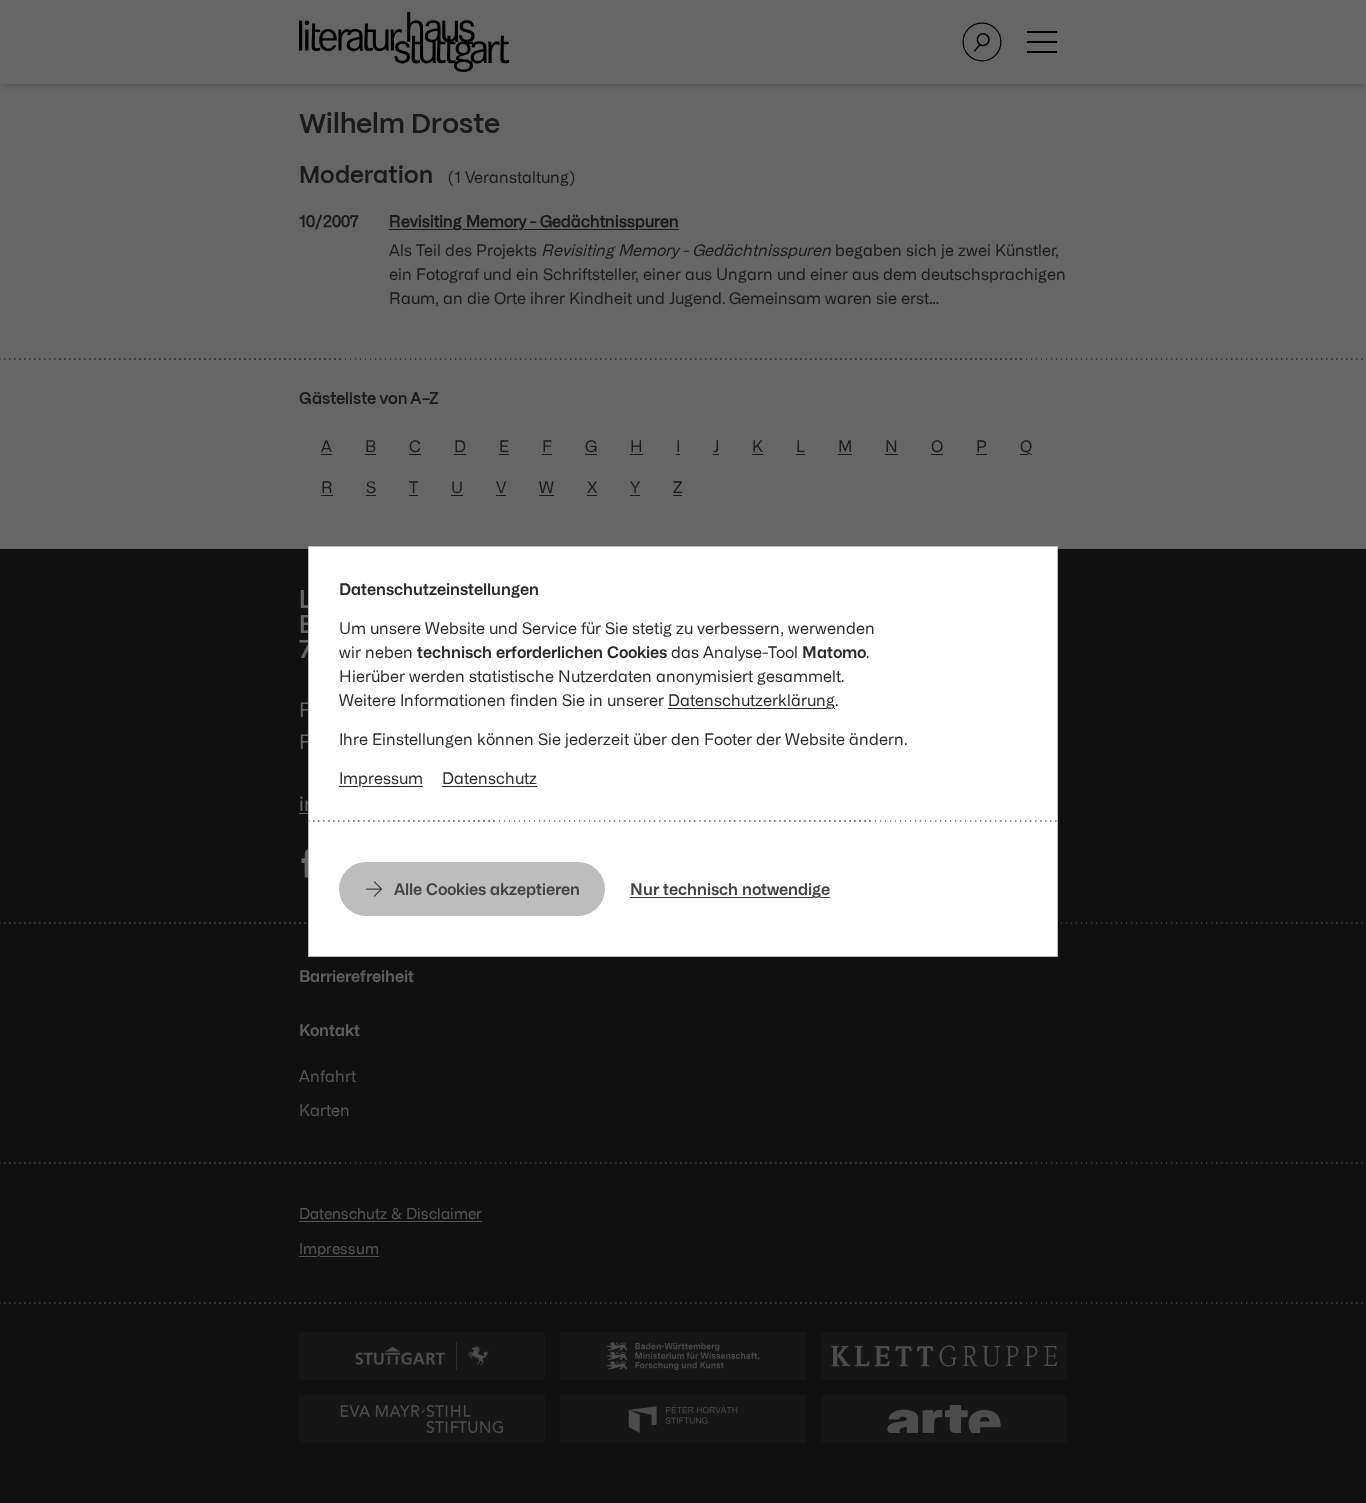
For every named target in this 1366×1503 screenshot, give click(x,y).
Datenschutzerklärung (751, 700)
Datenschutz (489, 778)
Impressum (381, 778)
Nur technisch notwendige (730, 889)
